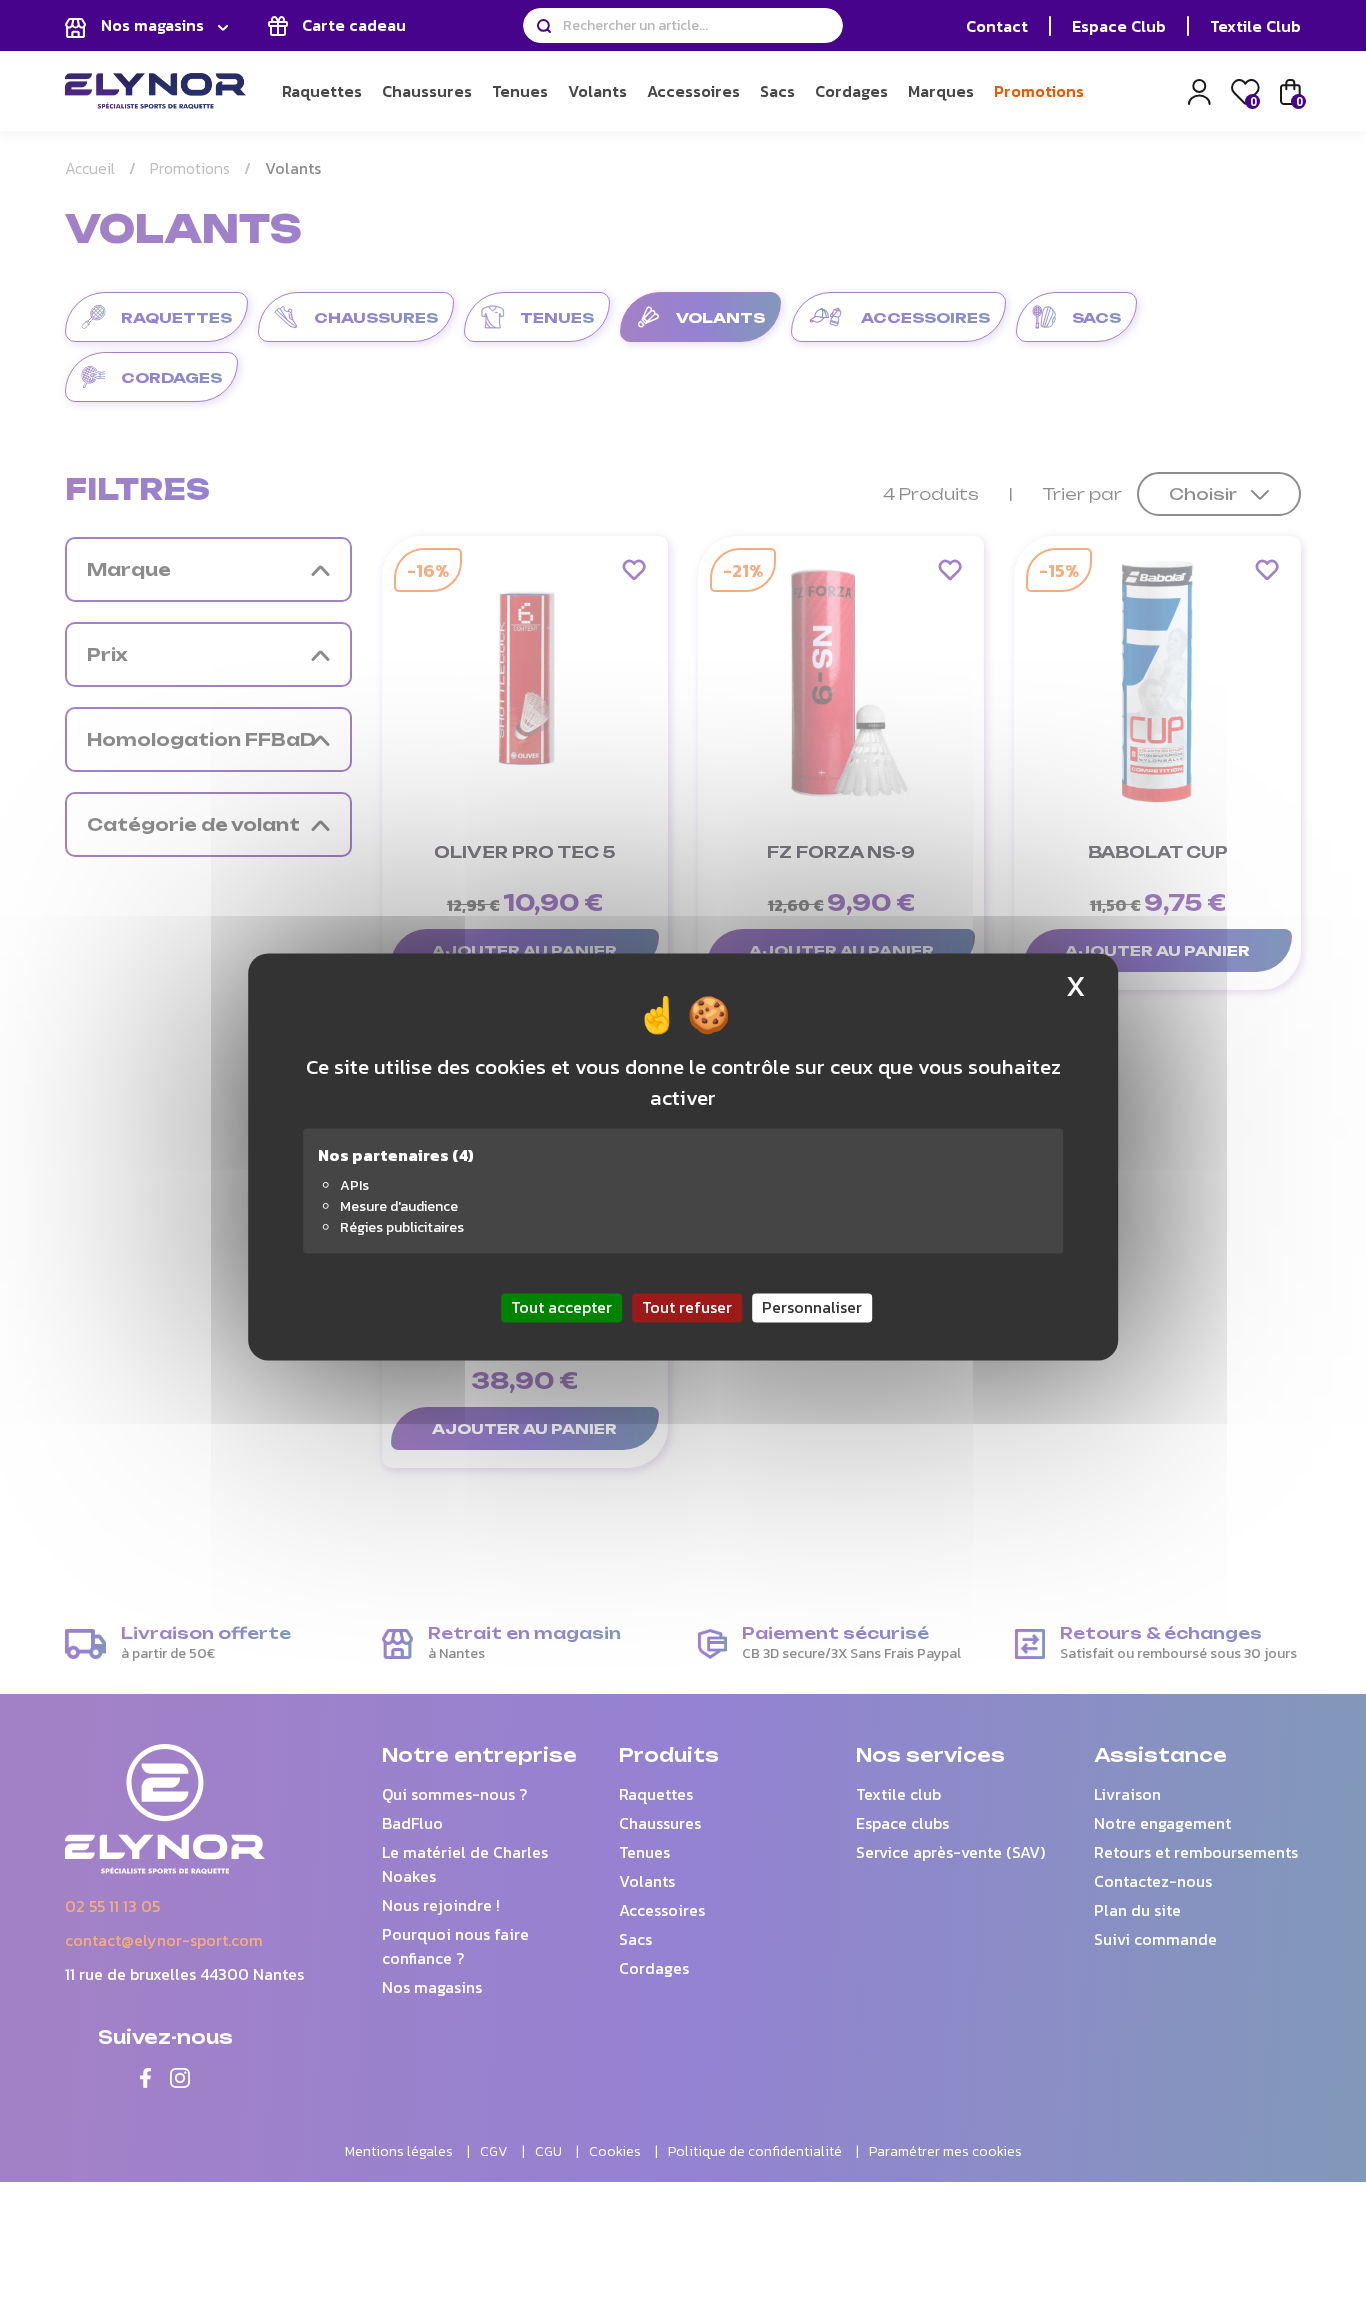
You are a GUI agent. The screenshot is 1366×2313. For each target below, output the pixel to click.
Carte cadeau (352, 25)
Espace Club (1119, 26)
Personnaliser (812, 1307)
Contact (997, 26)
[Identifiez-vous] (1199, 89)
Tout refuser (687, 1307)
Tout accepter (561, 1307)
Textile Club (1255, 26)
